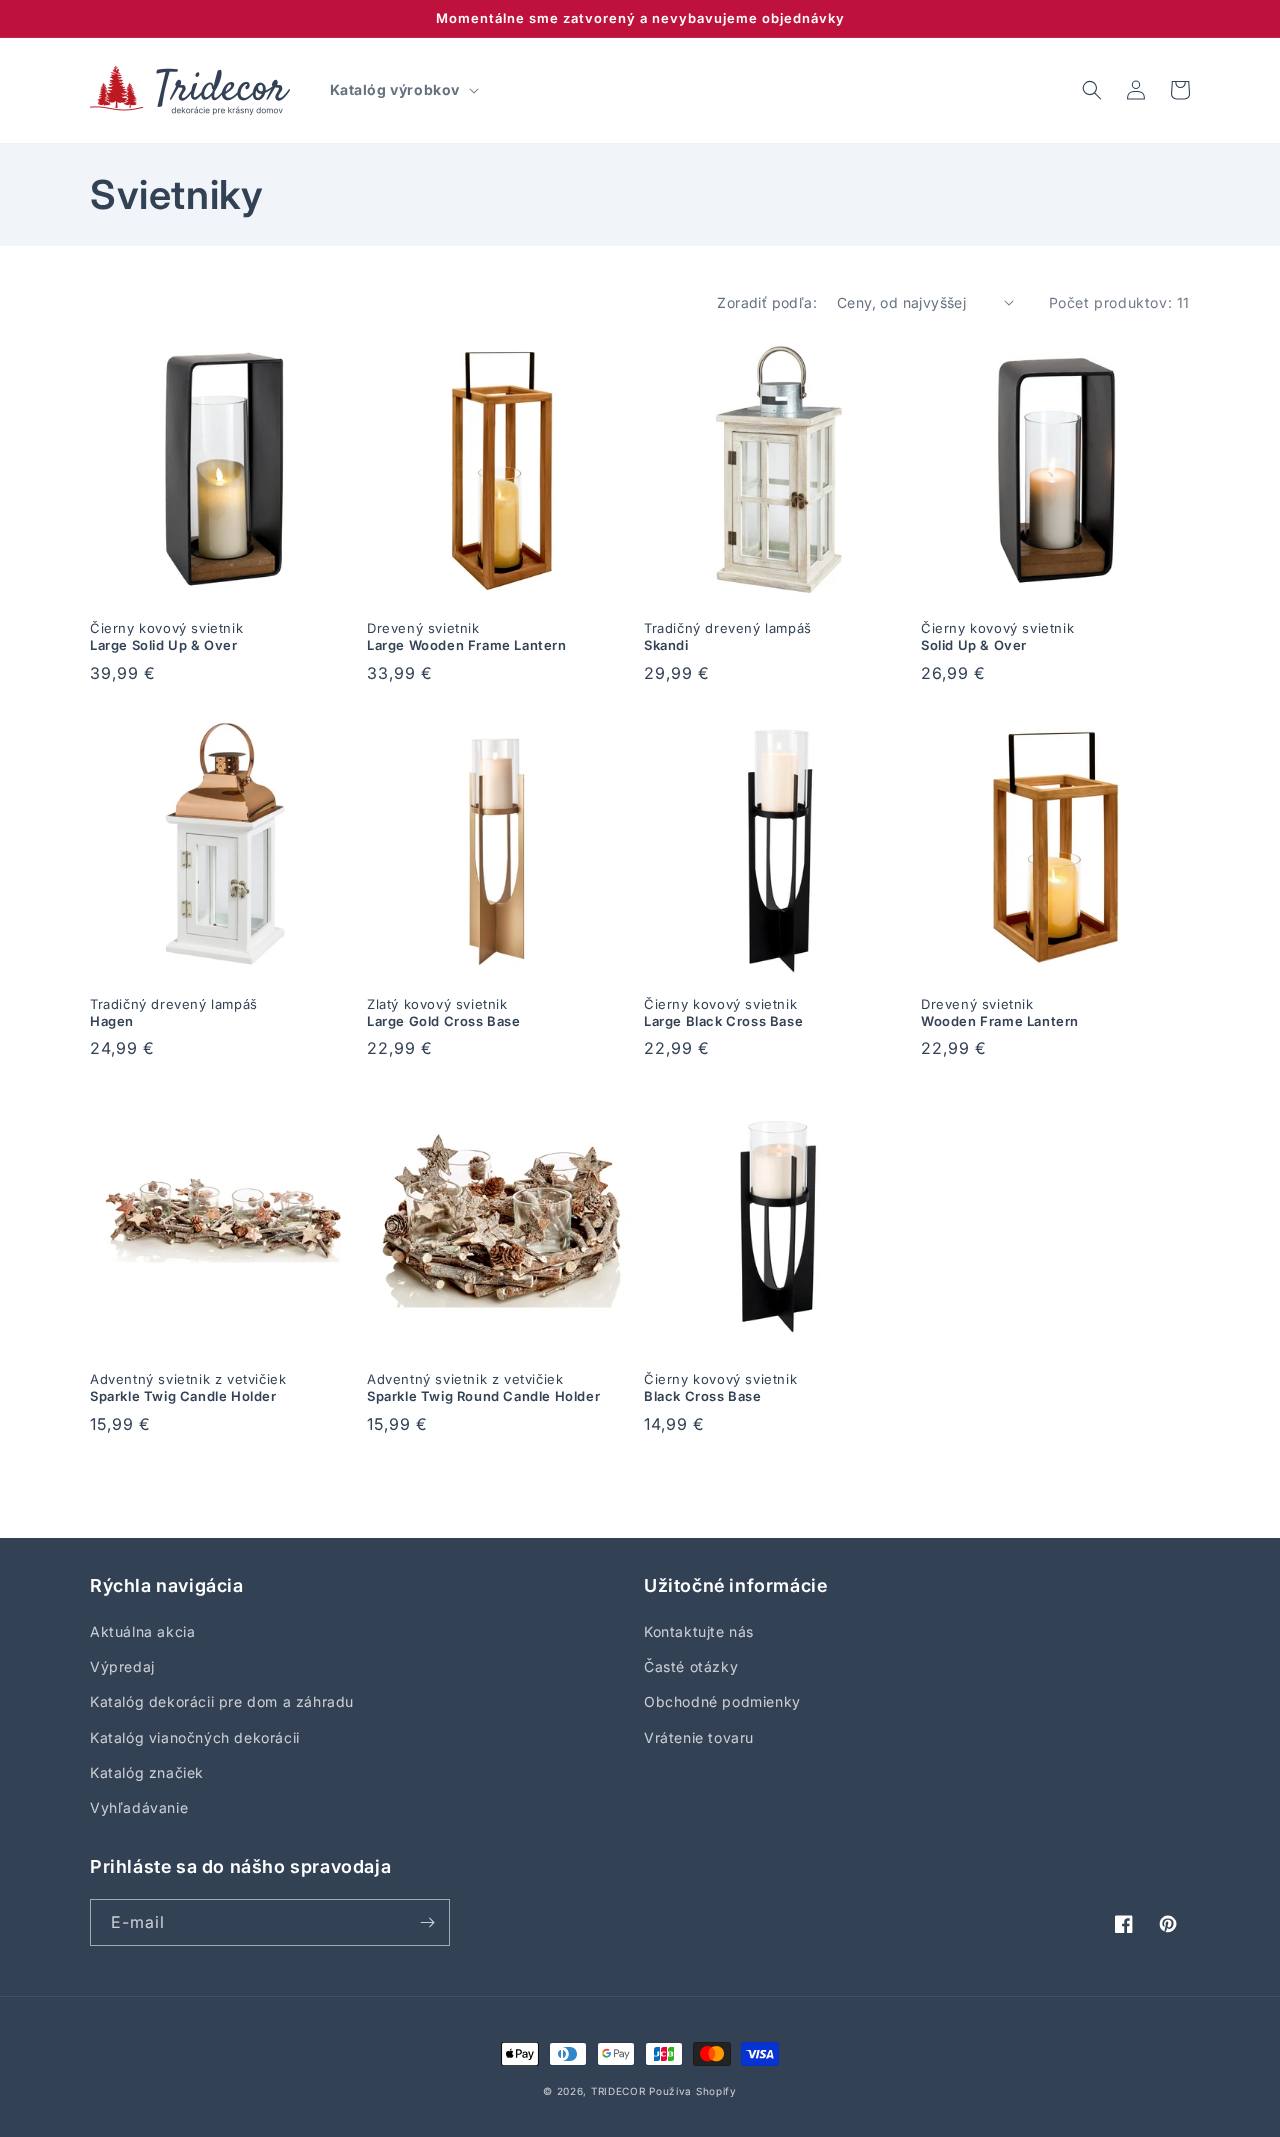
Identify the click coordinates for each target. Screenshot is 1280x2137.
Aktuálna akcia (142, 1631)
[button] (403, 90)
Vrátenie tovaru (699, 1737)
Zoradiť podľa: (767, 302)
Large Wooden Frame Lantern (467, 636)
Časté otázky (691, 1666)
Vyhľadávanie (139, 1807)
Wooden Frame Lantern (1000, 1012)
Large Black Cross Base (723, 1012)
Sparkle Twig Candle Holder (188, 1387)
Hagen (174, 1012)
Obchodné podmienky (722, 1701)
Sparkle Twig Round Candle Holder (483, 1387)
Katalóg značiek (147, 1772)
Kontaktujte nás (699, 1631)
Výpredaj (122, 1666)
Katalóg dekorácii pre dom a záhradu (222, 1701)
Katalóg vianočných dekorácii (195, 1737)
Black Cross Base (720, 1387)
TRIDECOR (618, 2091)
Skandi (728, 636)
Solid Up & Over (997, 636)
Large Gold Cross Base (444, 1012)
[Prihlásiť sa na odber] (427, 1922)
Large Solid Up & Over (166, 636)
